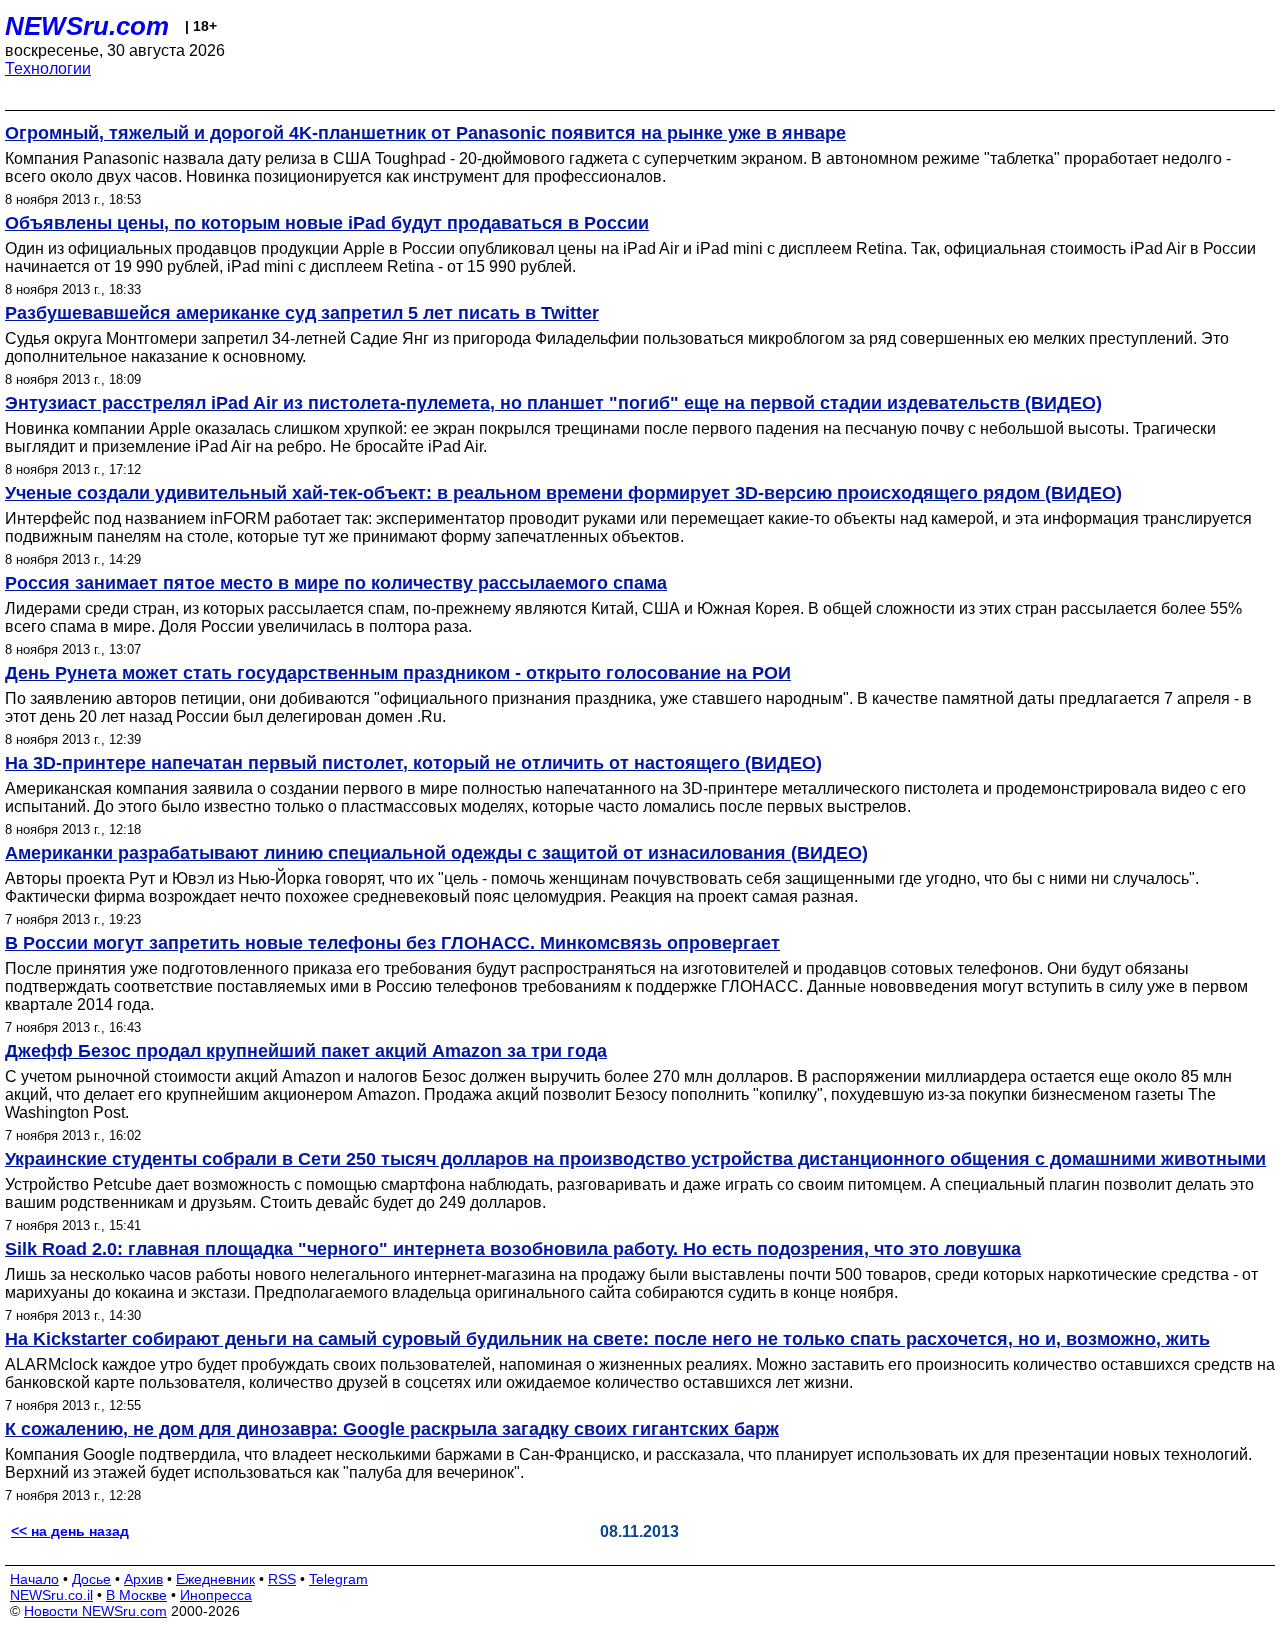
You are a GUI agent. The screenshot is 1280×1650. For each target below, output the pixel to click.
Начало (34, 1579)
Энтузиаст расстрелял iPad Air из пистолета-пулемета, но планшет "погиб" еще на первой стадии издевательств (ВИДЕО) (553, 403)
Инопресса (216, 1595)
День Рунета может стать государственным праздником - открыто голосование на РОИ (398, 673)
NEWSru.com (87, 26)
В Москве (136, 1595)
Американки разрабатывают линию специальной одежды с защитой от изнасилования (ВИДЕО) (436, 853)
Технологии (48, 68)
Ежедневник (215, 1579)
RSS (282, 1579)
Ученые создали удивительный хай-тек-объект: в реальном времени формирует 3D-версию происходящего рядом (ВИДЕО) (563, 493)
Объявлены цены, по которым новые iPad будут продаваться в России (327, 223)
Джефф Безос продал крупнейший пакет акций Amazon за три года (306, 1051)
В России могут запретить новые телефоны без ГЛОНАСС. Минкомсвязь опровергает (392, 943)
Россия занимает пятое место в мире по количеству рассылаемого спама (336, 583)
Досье (91, 1579)
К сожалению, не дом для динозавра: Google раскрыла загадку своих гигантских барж (392, 1429)
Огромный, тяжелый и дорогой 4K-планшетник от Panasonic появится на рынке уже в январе (425, 133)
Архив (143, 1579)
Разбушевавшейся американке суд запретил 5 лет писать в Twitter (302, 313)
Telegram (338, 1579)
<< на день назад (70, 1531)
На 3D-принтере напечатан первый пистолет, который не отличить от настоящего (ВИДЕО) (413, 763)
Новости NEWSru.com (95, 1611)
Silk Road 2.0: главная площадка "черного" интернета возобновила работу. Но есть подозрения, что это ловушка (513, 1249)
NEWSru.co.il (51, 1595)
